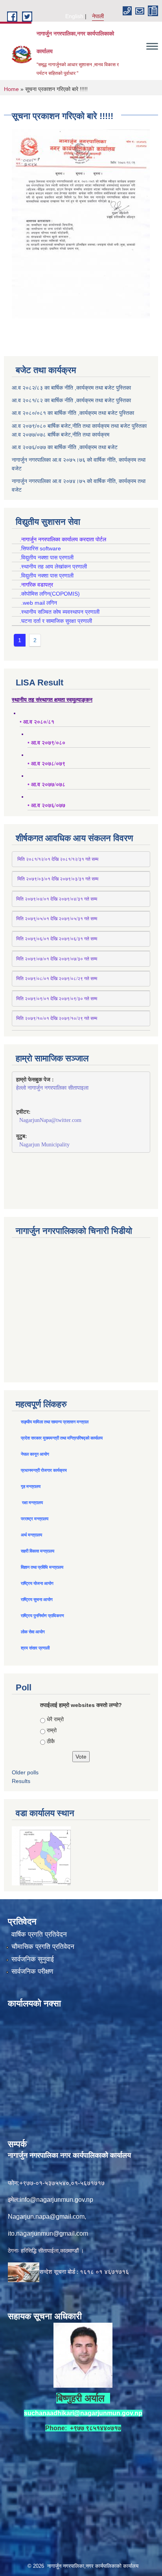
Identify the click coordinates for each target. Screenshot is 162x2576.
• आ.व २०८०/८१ (37, 722)
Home (11, 89)
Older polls (25, 1772)
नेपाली (98, 16)
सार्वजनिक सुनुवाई (33, 1959)
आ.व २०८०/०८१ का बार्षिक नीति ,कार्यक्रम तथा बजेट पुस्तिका (73, 413)
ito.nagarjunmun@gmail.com (48, 2233)
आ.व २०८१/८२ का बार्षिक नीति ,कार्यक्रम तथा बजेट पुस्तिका (71, 400)
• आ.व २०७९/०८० (46, 743)
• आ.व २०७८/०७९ (46, 764)
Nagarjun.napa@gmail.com (46, 2217)
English (74, 16)
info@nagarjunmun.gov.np (56, 2200)
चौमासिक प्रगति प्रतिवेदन (43, 1947)
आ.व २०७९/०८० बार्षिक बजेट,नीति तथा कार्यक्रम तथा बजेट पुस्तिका (79, 426)
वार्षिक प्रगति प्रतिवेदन (39, 1934)
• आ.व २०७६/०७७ (46, 805)
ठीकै (51, 1741)
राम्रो (52, 1730)
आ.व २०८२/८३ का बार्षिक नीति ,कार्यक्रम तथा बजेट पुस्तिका (71, 388)
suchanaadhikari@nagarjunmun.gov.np (83, 2413)
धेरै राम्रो (55, 1719)
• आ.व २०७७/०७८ (46, 785)
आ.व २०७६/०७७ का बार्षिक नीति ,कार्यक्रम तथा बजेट (65, 447)
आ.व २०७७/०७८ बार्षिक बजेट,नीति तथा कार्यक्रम (61, 435)
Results (21, 1781)
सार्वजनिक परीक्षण (32, 1971)
